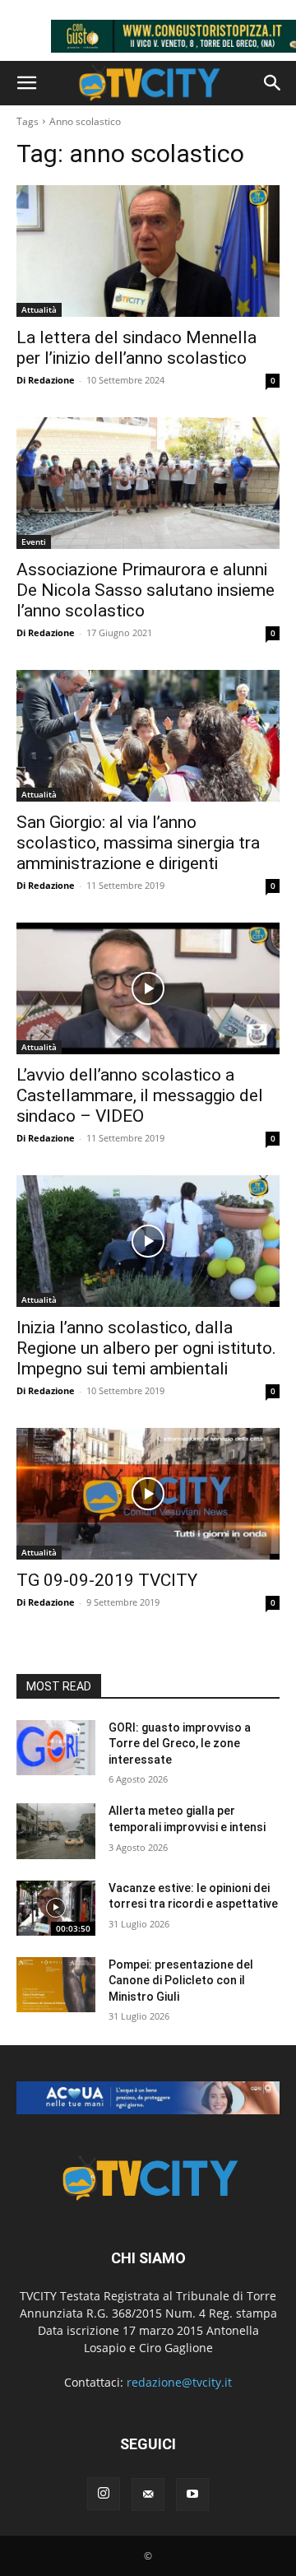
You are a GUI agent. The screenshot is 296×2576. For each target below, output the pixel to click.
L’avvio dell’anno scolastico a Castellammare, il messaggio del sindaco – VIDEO (140, 1095)
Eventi (34, 542)
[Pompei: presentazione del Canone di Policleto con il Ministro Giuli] (56, 1985)
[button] (26, 83)
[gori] (148, 2098)
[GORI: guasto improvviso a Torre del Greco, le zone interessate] (56, 1748)
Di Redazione (46, 380)
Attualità (39, 309)
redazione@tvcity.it (179, 2382)
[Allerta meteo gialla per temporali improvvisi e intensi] (56, 1831)
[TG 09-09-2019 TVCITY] (148, 1494)
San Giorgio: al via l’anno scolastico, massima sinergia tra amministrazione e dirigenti (138, 843)
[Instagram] (104, 2494)
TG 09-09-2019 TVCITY (107, 1580)
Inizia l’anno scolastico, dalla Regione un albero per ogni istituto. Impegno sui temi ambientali (146, 1348)
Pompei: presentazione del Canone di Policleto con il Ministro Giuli (181, 1981)
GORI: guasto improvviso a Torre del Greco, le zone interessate (180, 1744)
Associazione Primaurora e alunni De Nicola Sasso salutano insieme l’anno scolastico (146, 590)
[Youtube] (192, 2495)
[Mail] (148, 2495)
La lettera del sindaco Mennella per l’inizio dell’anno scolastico (136, 348)
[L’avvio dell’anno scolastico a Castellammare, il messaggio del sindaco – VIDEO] (148, 988)
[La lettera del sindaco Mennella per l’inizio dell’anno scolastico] (148, 251)
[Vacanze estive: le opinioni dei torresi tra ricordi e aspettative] (56, 1908)
